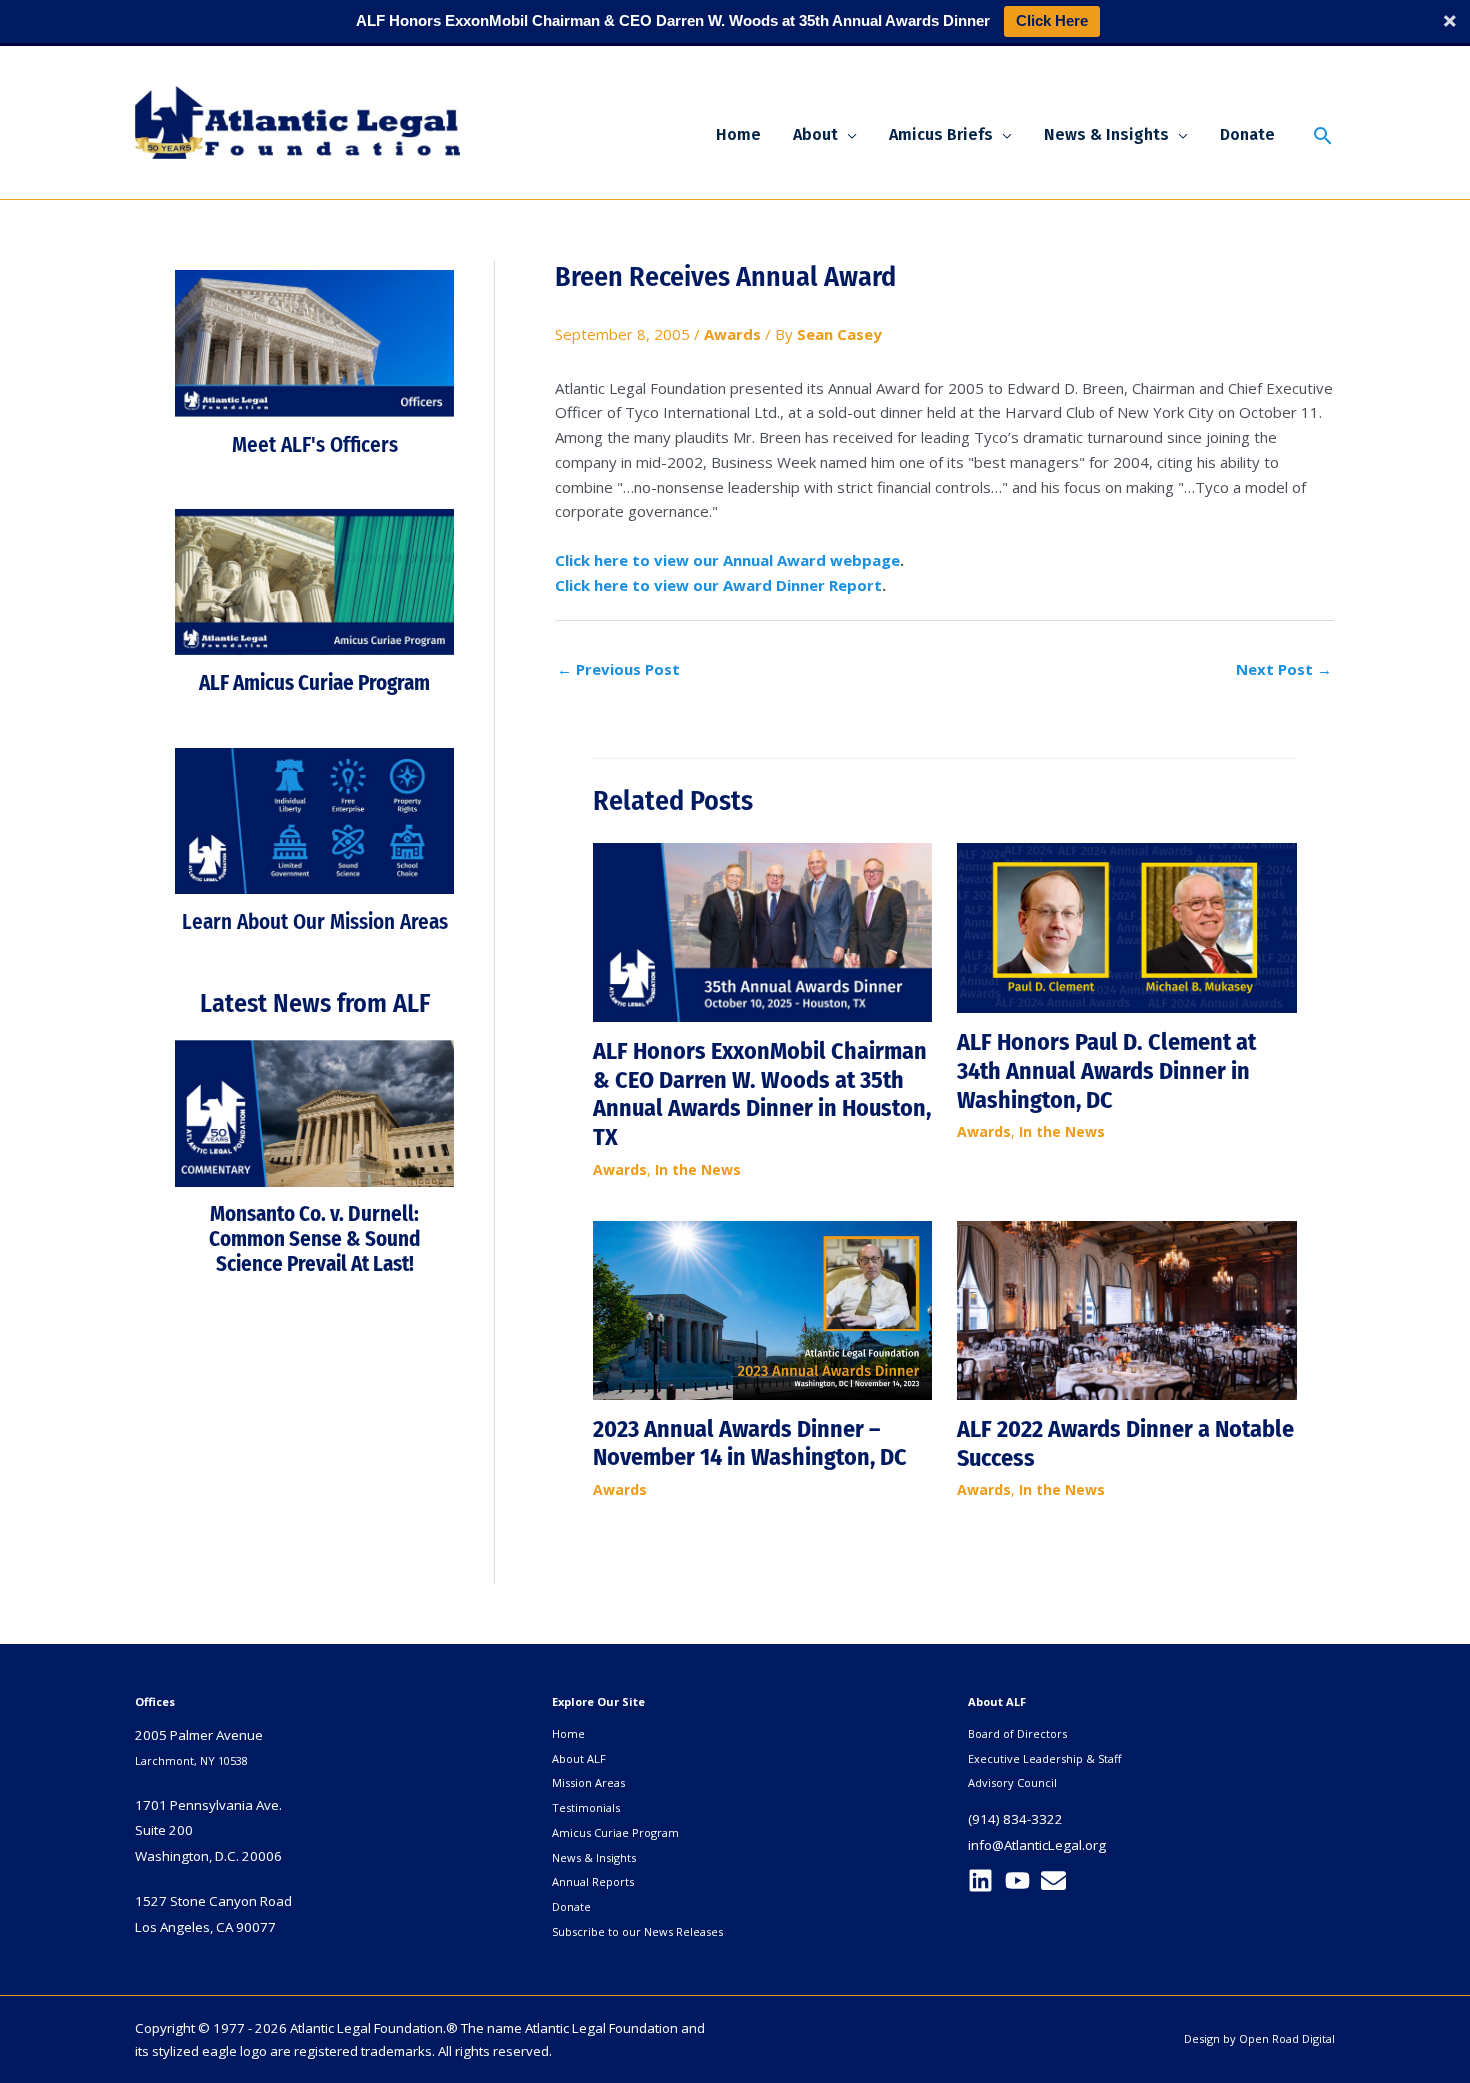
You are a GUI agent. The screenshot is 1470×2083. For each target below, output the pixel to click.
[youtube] (1021, 1880)
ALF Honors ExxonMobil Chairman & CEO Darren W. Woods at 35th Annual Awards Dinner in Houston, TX (762, 1094)
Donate (571, 1906)
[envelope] (1057, 1880)
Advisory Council (1012, 1782)
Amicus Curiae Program (615, 1832)
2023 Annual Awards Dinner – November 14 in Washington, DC (750, 1443)
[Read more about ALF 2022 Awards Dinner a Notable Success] (1127, 1309)
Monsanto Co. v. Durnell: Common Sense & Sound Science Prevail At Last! (314, 1239)
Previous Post (618, 669)
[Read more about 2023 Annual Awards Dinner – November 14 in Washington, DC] (763, 1309)
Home (568, 1733)
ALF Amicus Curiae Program (314, 683)
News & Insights (594, 1857)
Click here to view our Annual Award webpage (727, 560)
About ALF (579, 1758)
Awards (732, 334)
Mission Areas (588, 1782)
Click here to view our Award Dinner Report (718, 585)
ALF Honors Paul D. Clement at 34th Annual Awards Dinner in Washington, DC (1106, 1071)
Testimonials (586, 1807)
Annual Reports (593, 1881)
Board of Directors (1017, 1733)
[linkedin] (984, 1880)
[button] (847, 135)
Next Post (1284, 669)
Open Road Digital (1287, 2038)
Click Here (1052, 20)
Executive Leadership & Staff (1044, 1758)
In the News (698, 1169)
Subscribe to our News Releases (637, 1931)
